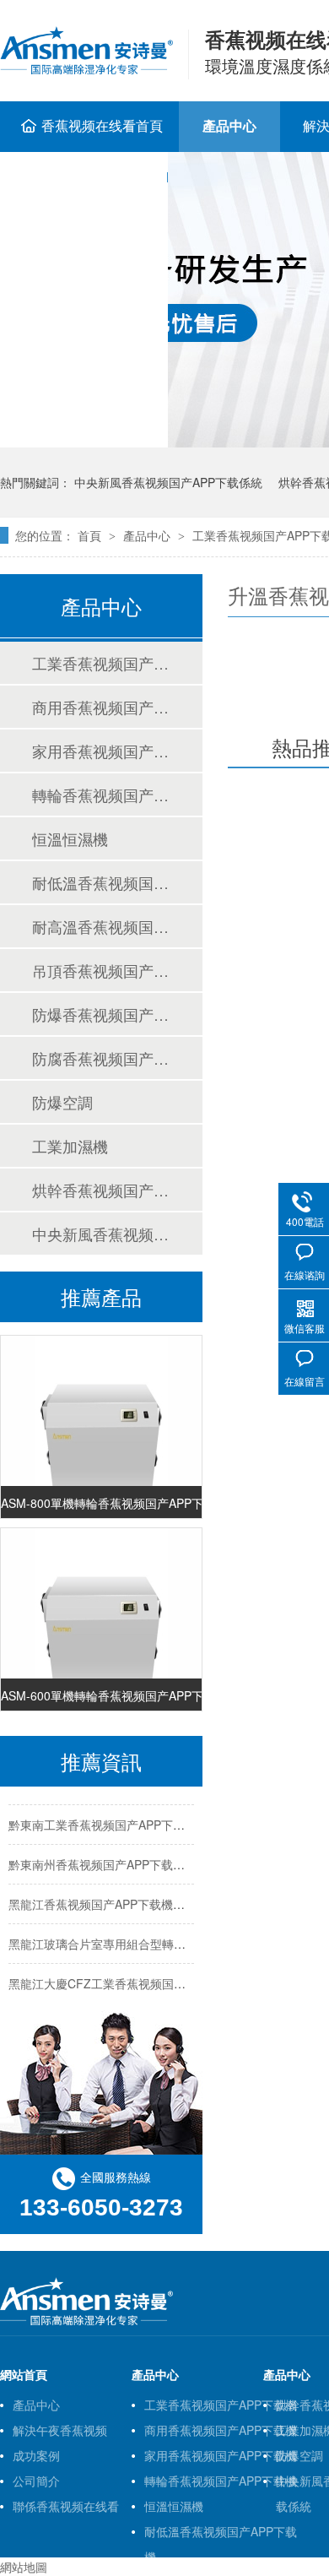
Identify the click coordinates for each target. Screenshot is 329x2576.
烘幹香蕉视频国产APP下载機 (100, 1190)
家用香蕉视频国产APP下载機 (100, 751)
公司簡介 (36, 2481)
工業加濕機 (70, 1146)
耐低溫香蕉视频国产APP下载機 (100, 882)
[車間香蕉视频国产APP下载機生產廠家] (86, 2322)
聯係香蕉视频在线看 (66, 2506)
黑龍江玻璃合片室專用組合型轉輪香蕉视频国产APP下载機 (162, 1940)
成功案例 (36, 2455)
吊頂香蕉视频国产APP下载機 (100, 970)
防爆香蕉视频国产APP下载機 (100, 1014)
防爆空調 (62, 1102)
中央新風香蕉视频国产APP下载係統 (168, 482)
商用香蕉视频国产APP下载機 (100, 707)
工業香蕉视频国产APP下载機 (100, 663)
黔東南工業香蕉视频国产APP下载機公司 (114, 1821)
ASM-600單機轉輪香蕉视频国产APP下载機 (101, 1692)
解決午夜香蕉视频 (60, 2430)
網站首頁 (24, 2374)
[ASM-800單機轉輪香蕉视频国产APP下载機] (101, 1433)
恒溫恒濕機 (70, 838)
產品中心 (229, 125)
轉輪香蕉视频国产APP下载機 (100, 794)
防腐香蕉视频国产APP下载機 (100, 1058)
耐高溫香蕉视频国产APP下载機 (100, 926)
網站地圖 (24, 2567)
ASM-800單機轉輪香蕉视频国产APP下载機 (101, 1500)
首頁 (91, 535)
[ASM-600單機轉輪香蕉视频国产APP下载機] (101, 1625)
